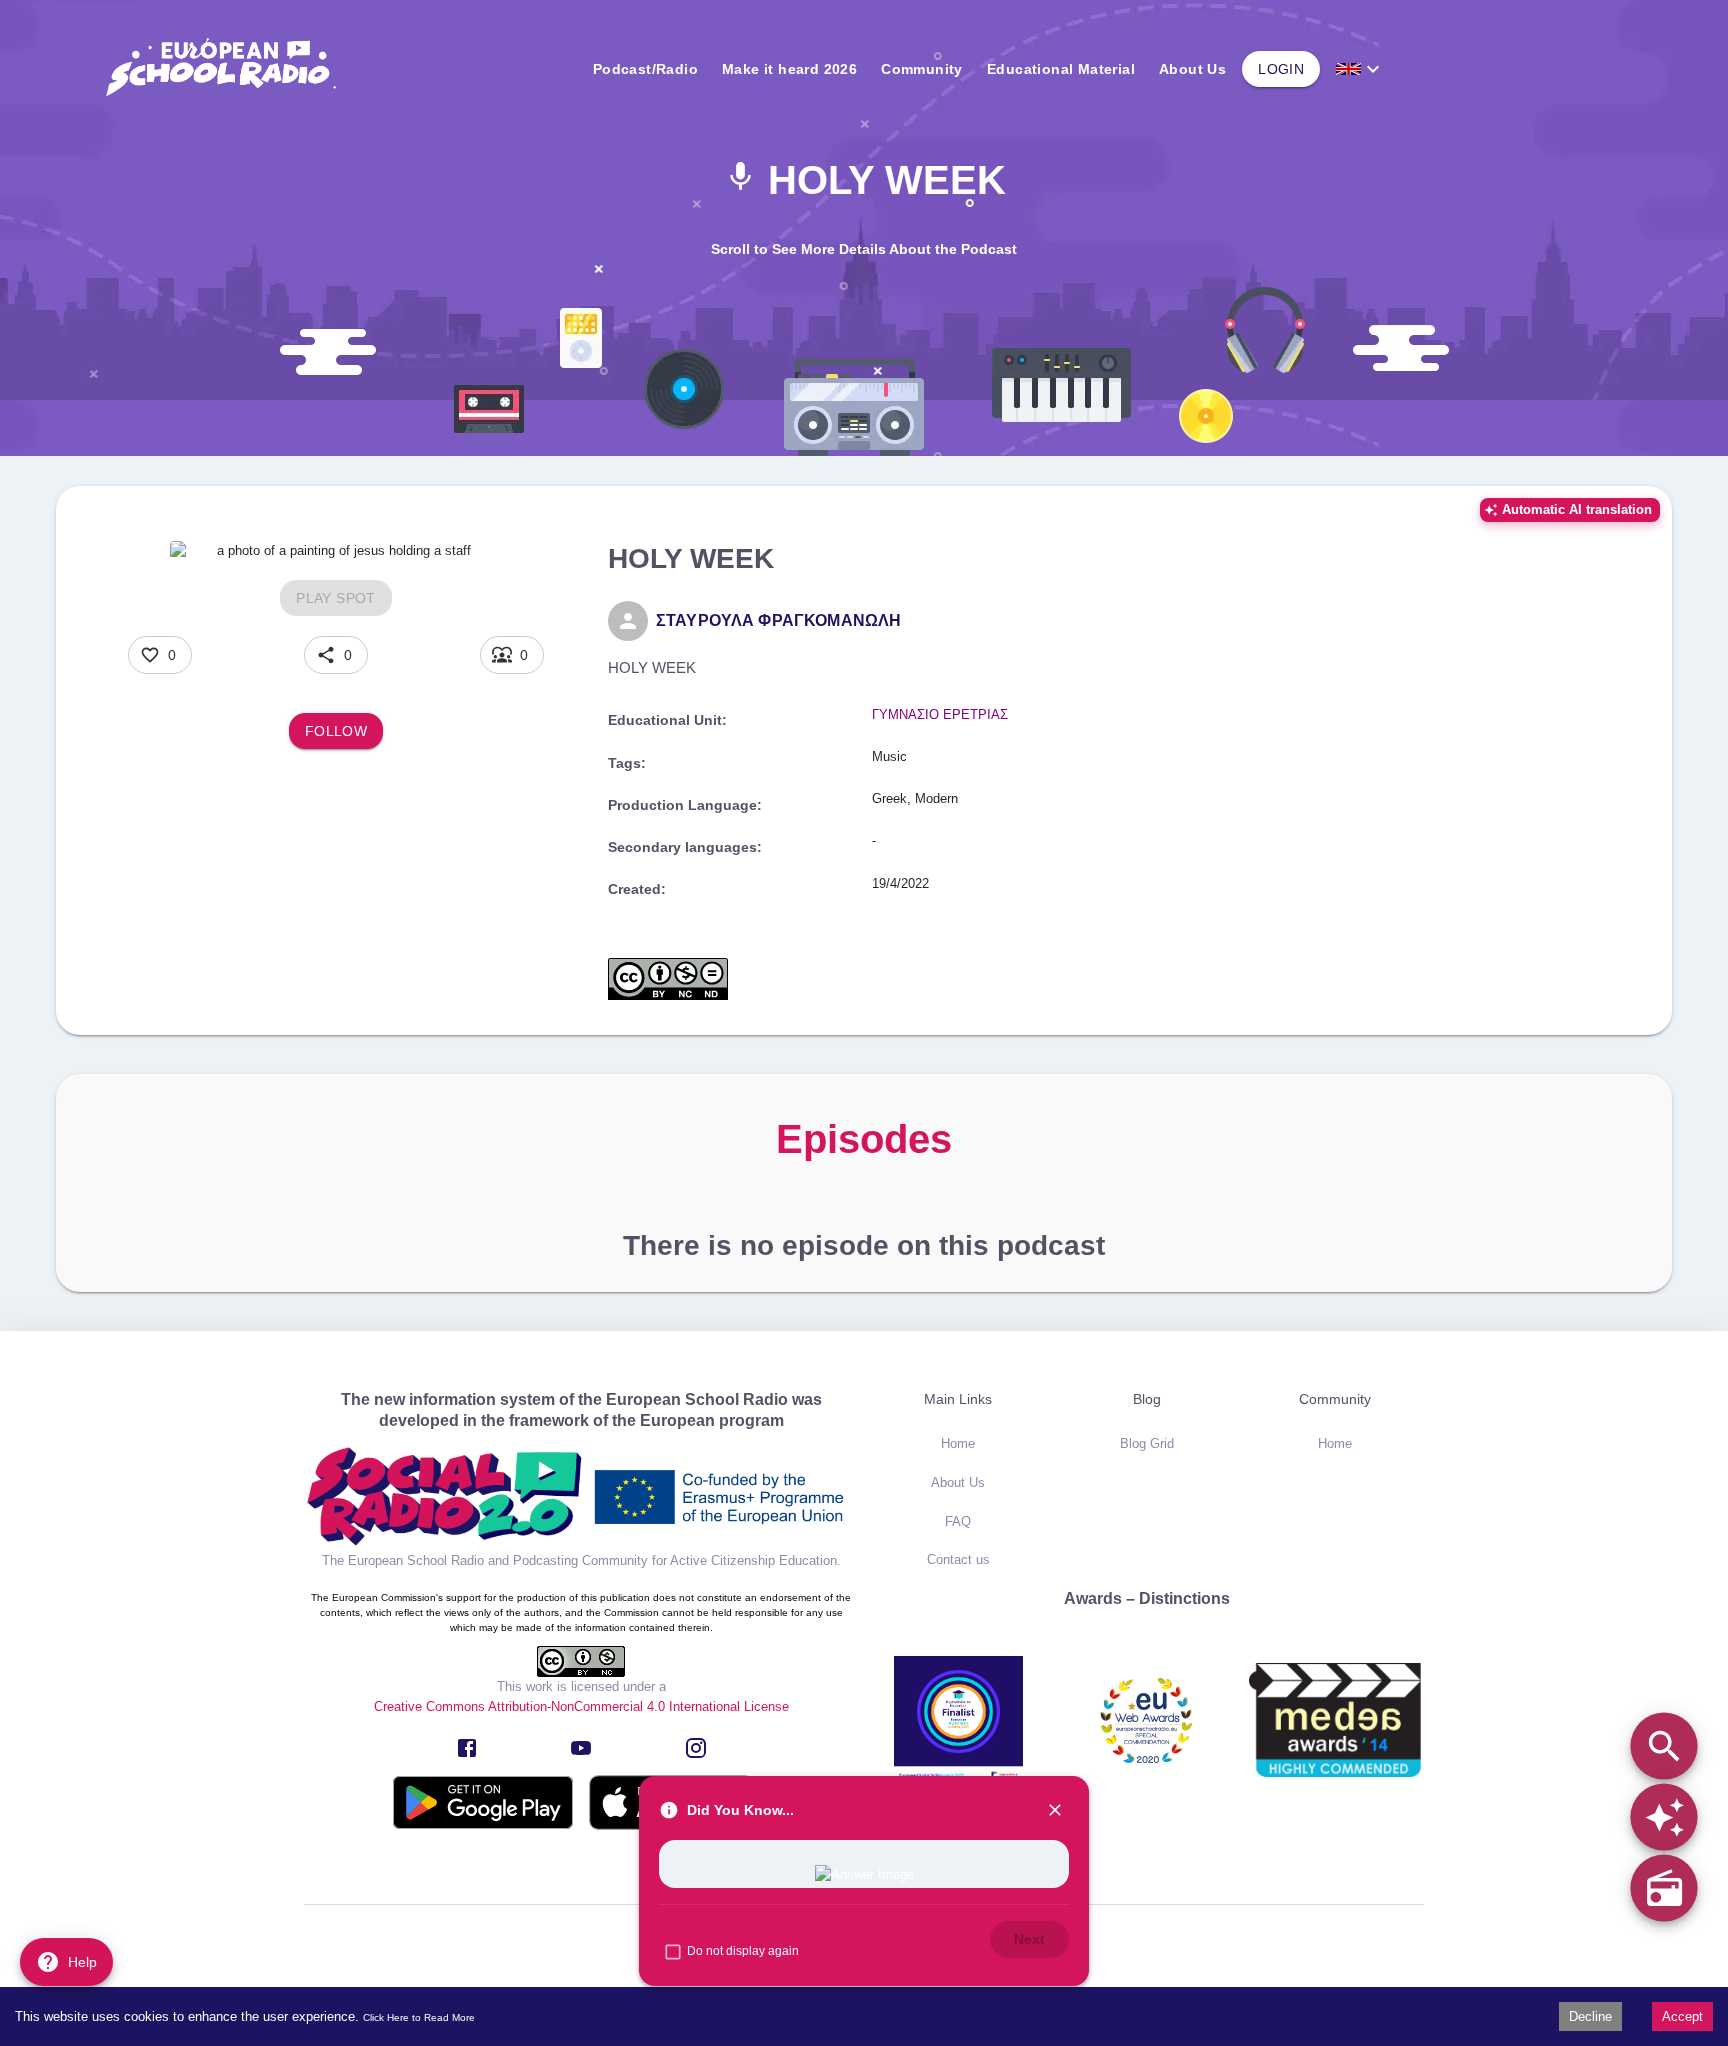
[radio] (1663, 1887)
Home (958, 1443)
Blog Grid (1147, 1443)
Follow (336, 731)
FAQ (958, 1521)
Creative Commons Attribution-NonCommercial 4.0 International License (581, 1706)
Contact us (958, 1559)
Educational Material (1061, 69)
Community (922, 69)
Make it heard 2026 (789, 69)
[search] (1663, 1745)
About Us (1192, 69)
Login (1281, 69)
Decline (1590, 2016)
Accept (1682, 2016)
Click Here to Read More (419, 2017)
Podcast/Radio (645, 69)
